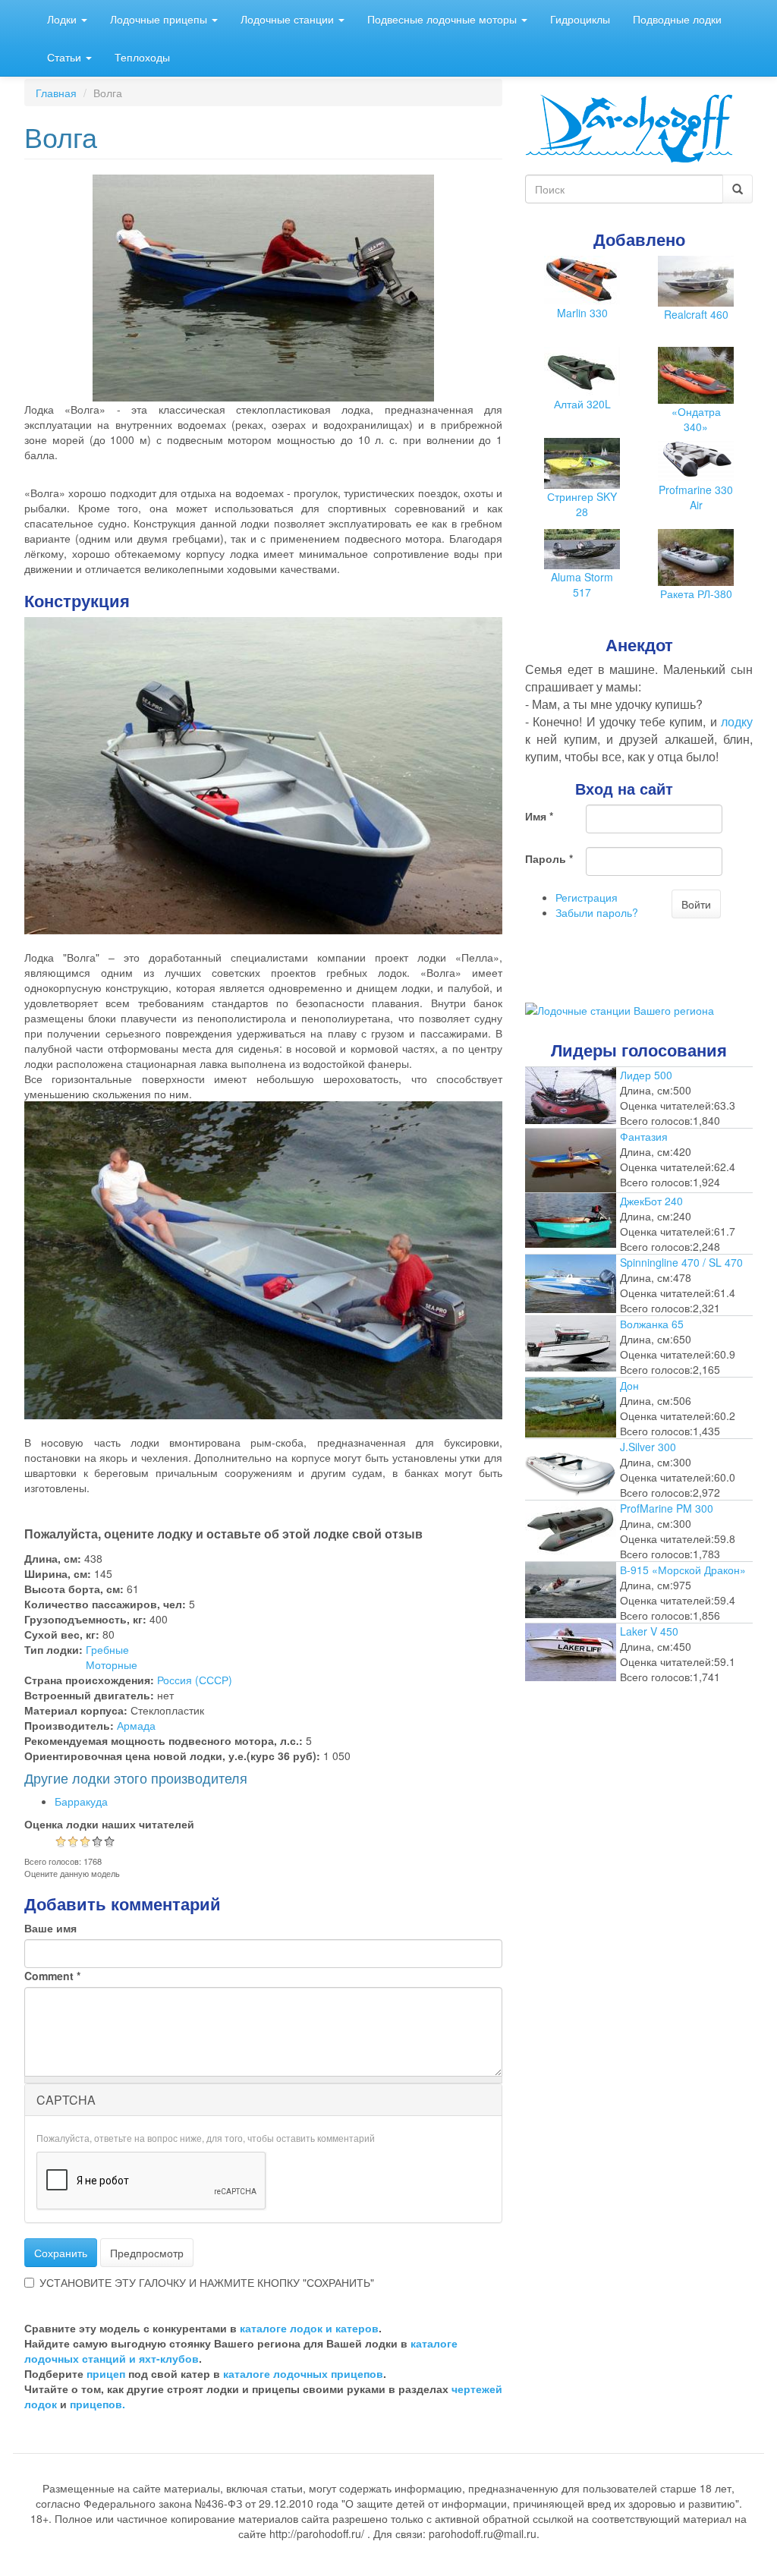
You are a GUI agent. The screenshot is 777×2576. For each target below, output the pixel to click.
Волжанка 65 (652, 1324)
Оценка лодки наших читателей (109, 1824)
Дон (629, 1385)
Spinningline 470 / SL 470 (681, 1262)
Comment (52, 1976)
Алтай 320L (582, 404)
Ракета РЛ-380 (696, 594)
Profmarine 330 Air (696, 497)
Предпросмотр (147, 2253)
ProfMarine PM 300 (667, 1508)
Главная (56, 93)
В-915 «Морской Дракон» (683, 1570)
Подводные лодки (677, 19)
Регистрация (587, 897)
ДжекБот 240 (651, 1201)
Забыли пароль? (597, 912)
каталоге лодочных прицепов (303, 2373)
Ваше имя (50, 1928)
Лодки (63, 19)
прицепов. (98, 2404)
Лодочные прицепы (160, 19)
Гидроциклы (580, 19)
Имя (539, 816)
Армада (136, 1725)
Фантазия (644, 1136)
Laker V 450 (649, 1631)
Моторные (112, 1664)
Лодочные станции (289, 19)
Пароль (549, 858)
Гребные (107, 1649)
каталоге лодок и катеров (309, 2328)
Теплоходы (142, 57)
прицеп (106, 2373)
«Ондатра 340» (696, 419)
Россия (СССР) (195, 1680)
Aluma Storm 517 (582, 584)
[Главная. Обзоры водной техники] (629, 127)
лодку (737, 721)
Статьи (66, 57)
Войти (696, 904)
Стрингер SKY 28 (582, 504)
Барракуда (81, 1801)
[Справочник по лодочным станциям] (620, 1008)
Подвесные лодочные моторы (444, 19)
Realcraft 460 (696, 314)
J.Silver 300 (648, 1447)
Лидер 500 (646, 1075)
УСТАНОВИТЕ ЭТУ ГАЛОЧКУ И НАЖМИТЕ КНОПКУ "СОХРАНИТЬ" (207, 2282)
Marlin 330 (582, 313)
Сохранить (61, 2253)
